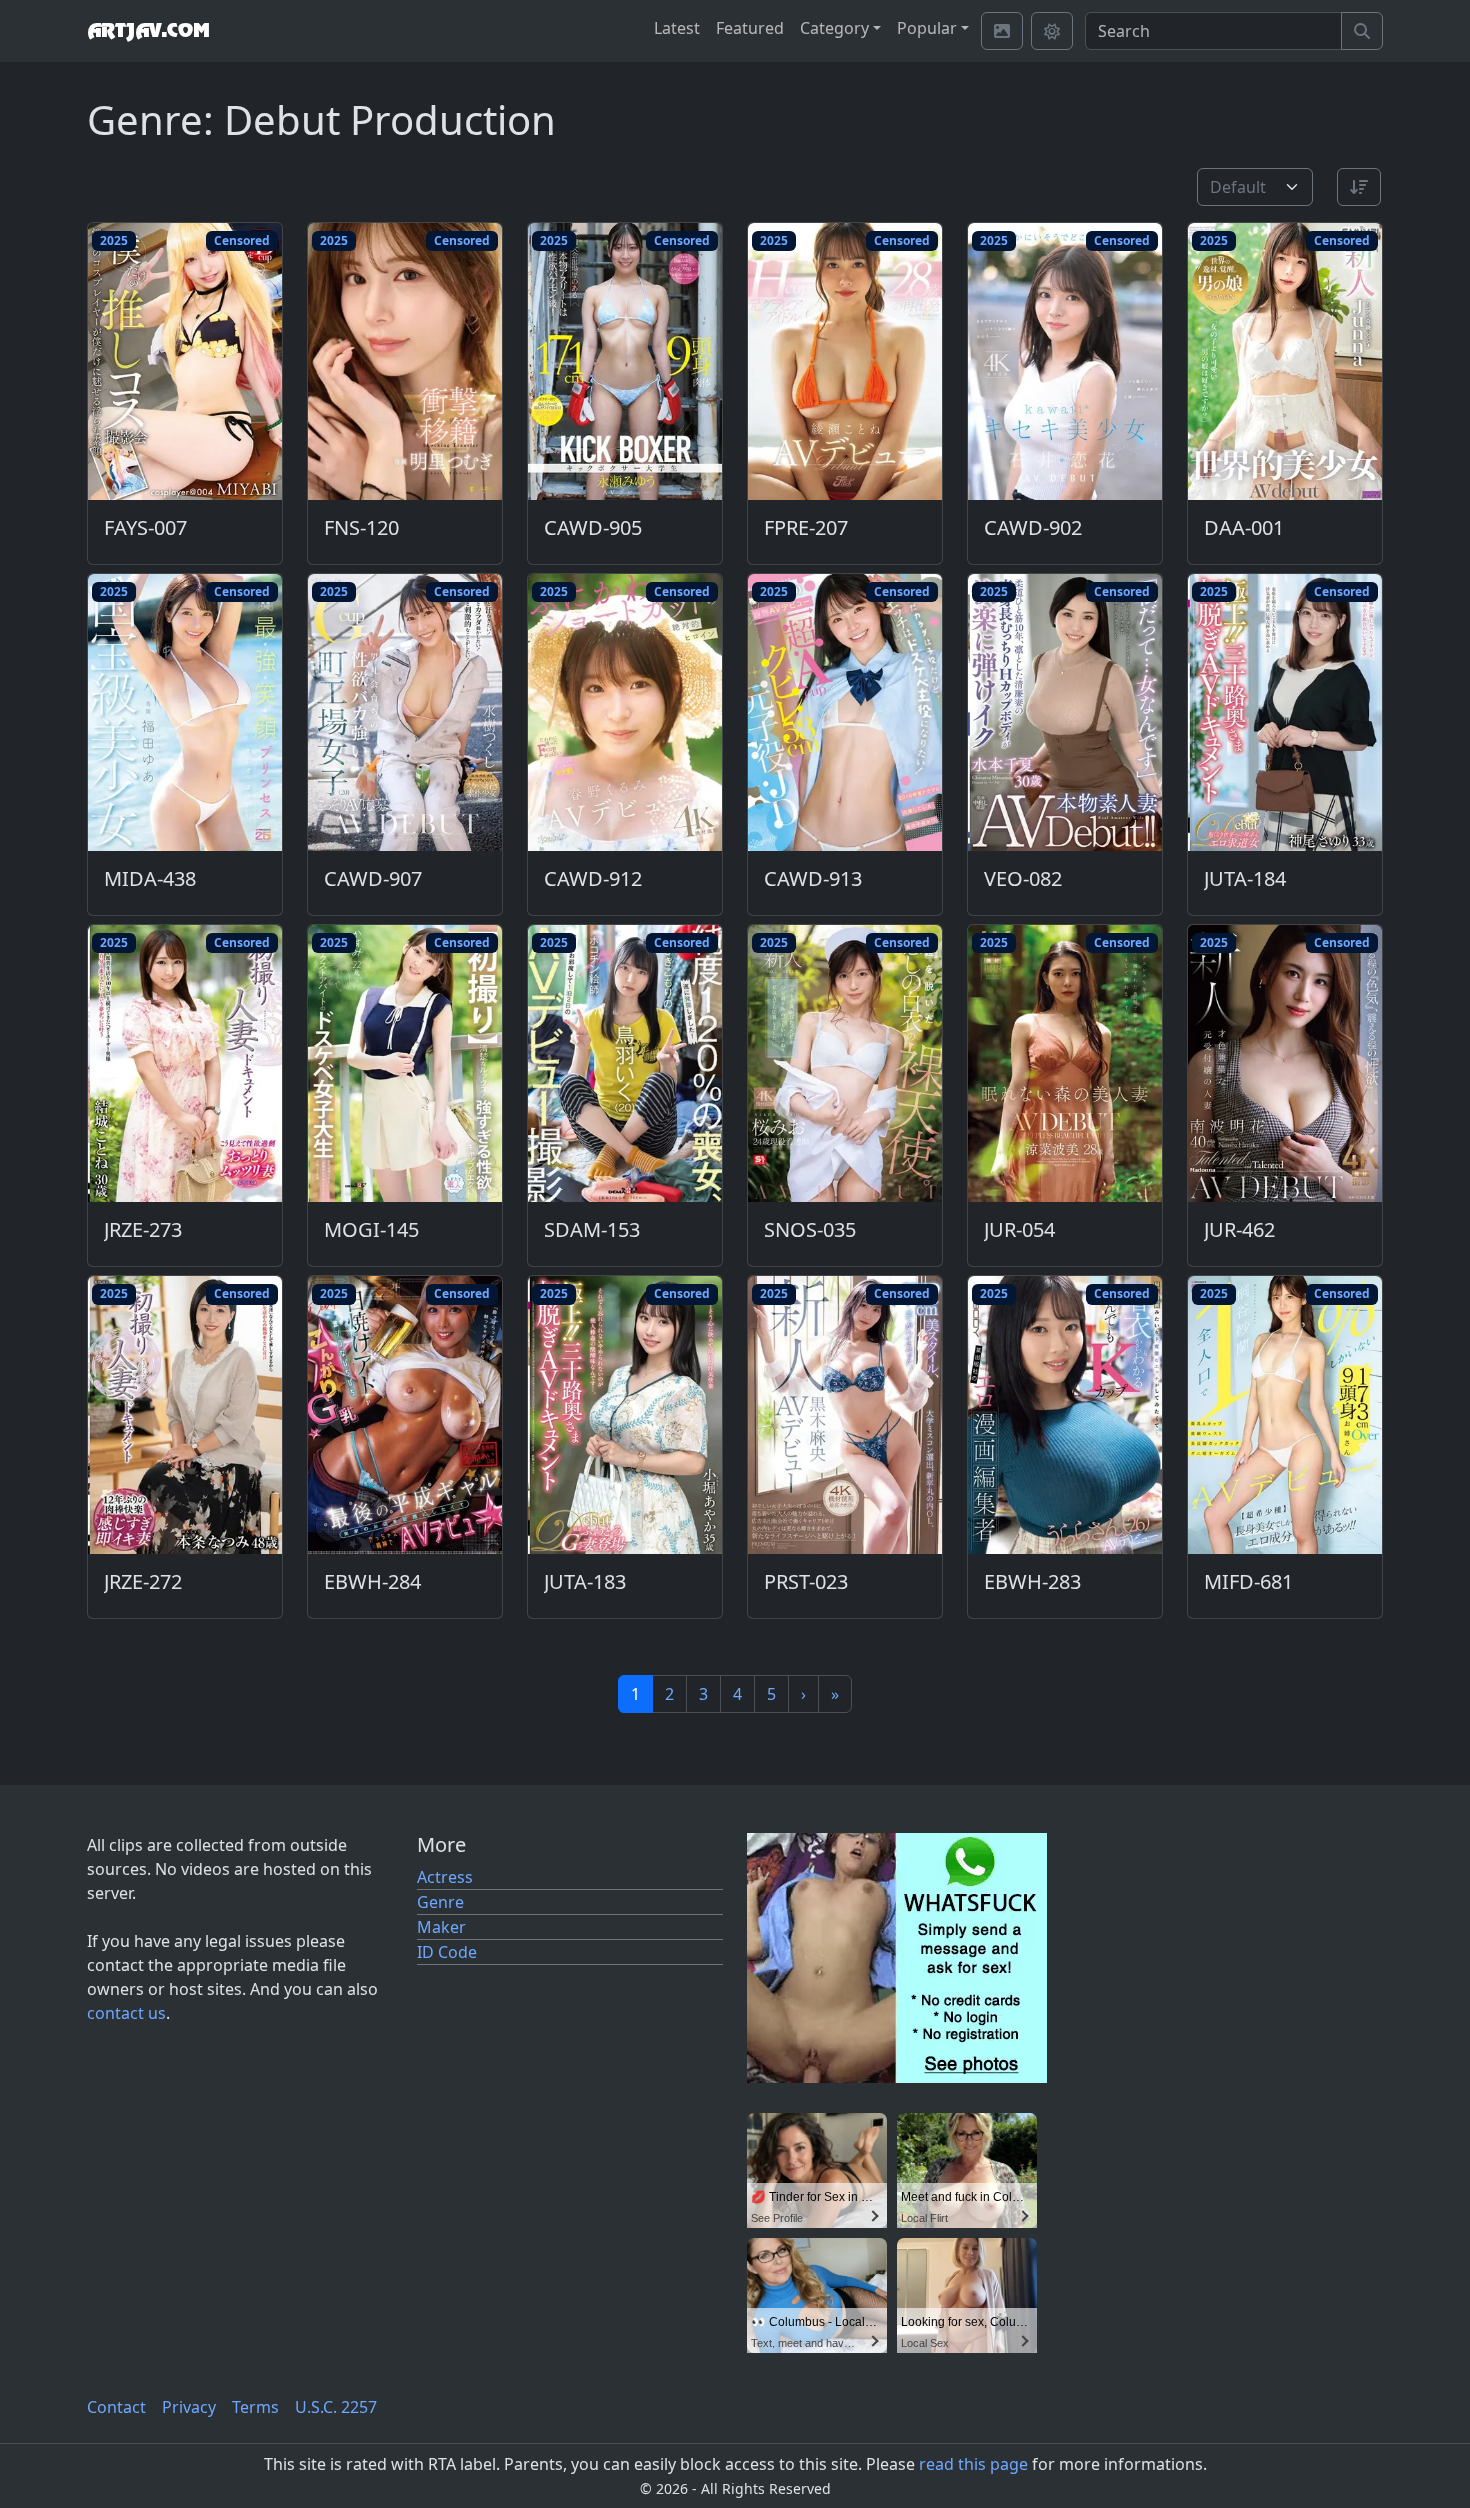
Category (834, 28)
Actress (445, 1877)
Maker (441, 1927)
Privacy (189, 2407)
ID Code (447, 1952)
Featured (750, 28)
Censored (242, 240)
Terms (255, 2407)
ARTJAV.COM (148, 31)
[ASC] (1359, 187)
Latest (677, 28)
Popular (927, 28)
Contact (116, 2407)
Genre (440, 1902)
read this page (973, 2464)
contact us (126, 2013)
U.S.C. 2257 (336, 2407)
